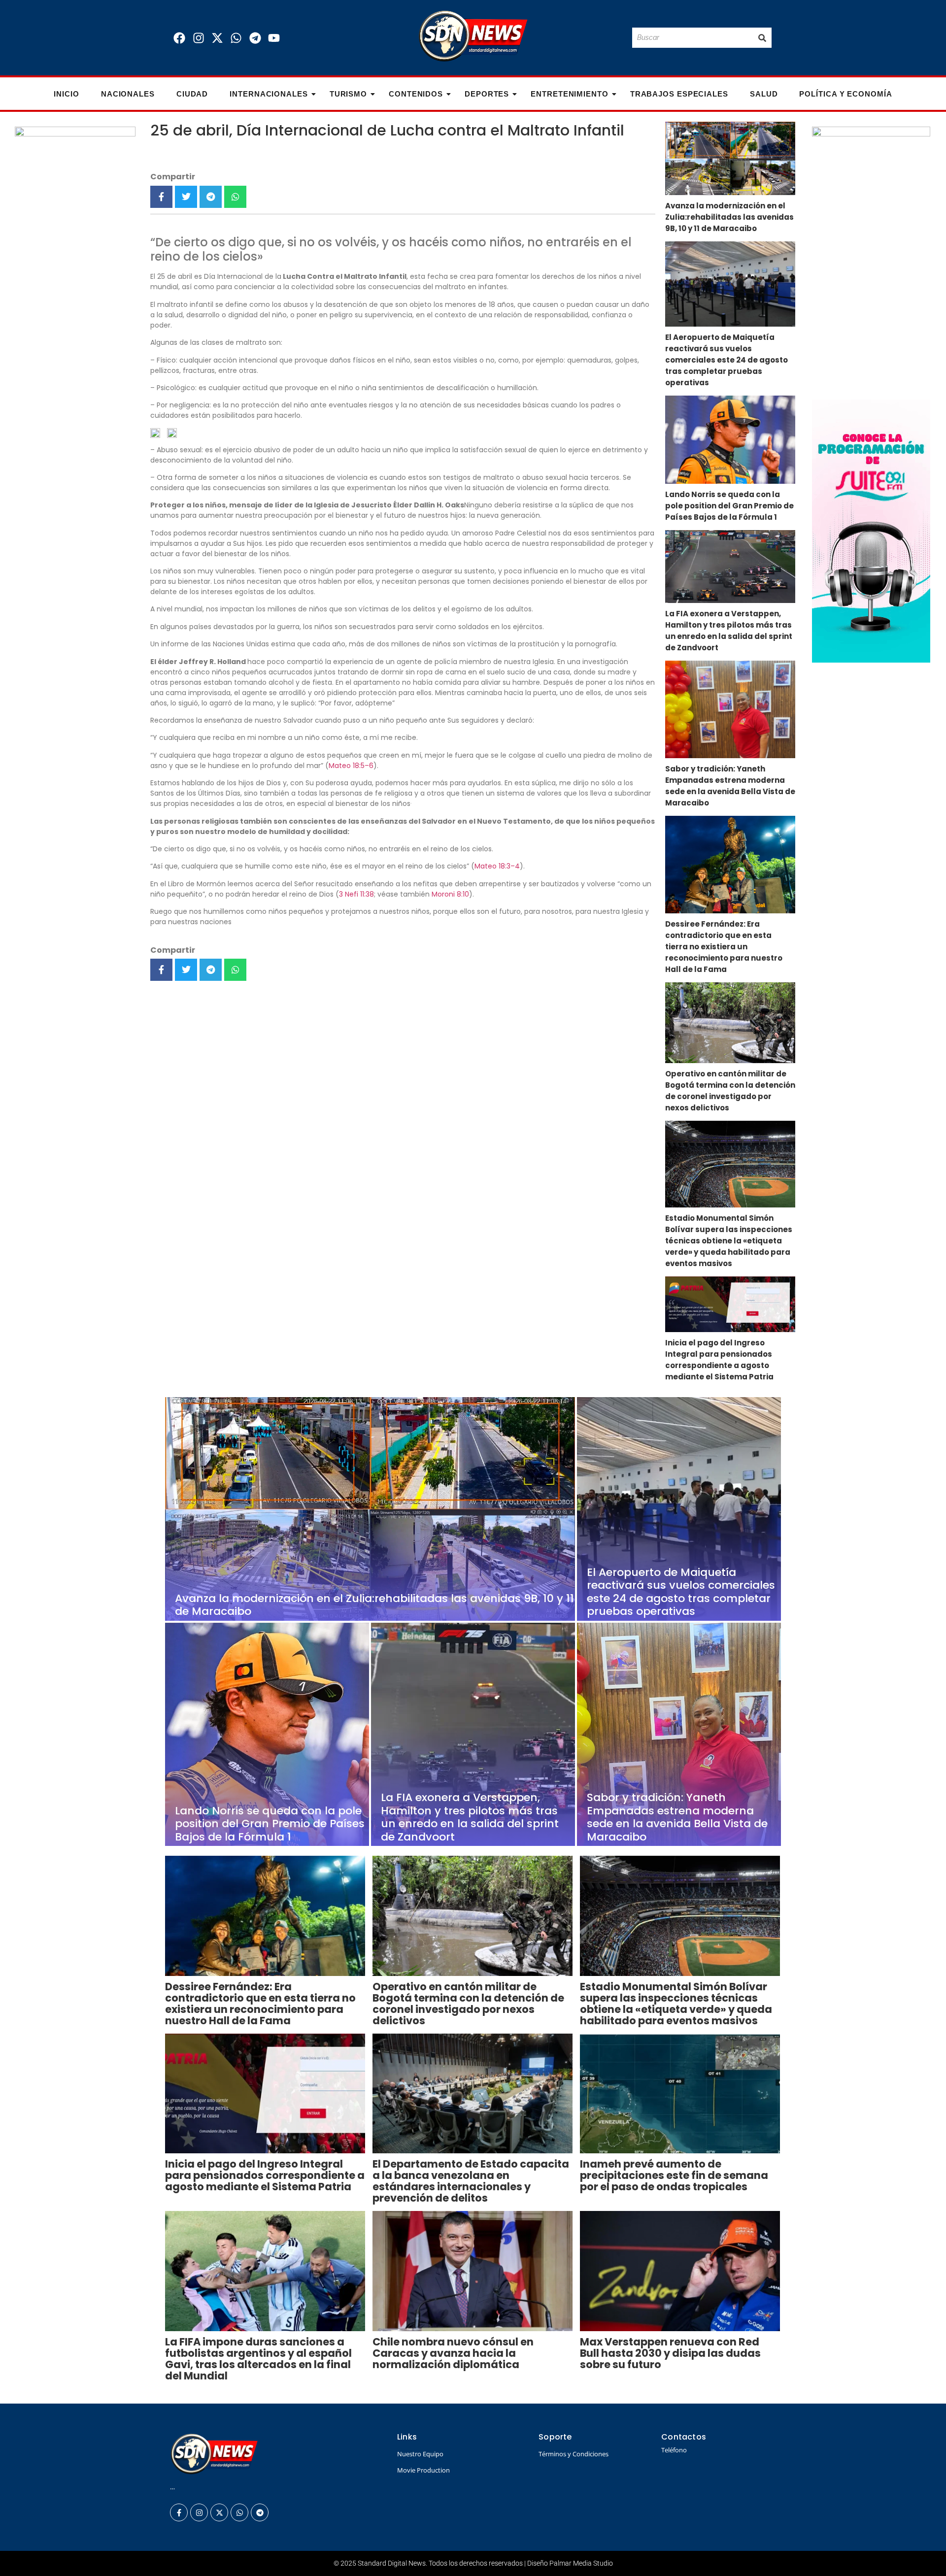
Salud (764, 94)
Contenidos (416, 94)
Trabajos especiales (679, 94)
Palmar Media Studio (581, 2563)
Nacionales (128, 94)
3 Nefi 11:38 (356, 894)
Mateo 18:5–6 (351, 766)
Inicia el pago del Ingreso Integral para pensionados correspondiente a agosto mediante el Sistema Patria (719, 1360)
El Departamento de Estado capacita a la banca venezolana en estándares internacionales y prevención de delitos (471, 2181)
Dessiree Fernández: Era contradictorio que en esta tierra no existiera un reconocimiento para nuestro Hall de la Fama (724, 947)
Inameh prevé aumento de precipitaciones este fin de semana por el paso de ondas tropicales (674, 2175)
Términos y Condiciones (574, 2454)
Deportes (487, 94)
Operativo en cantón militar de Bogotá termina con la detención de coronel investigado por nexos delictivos (730, 1091)
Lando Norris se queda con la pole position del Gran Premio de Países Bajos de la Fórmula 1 (729, 506)
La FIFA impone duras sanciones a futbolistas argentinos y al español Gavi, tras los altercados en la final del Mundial (258, 2359)
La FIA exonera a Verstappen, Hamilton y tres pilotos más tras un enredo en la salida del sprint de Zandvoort (729, 631)
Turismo (348, 94)
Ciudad (192, 94)
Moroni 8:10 (450, 894)
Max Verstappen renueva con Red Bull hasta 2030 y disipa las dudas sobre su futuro (670, 2353)
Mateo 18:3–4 (497, 866)
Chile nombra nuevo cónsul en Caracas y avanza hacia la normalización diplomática (453, 2353)
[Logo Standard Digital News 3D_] (473, 36)
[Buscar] (762, 38)
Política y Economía (845, 94)
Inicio (66, 94)
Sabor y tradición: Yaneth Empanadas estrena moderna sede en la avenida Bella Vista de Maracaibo (730, 786)
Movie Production (423, 2470)
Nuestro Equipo (420, 2454)
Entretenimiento (570, 94)
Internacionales (269, 94)
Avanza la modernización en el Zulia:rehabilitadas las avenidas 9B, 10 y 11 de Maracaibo (729, 217)
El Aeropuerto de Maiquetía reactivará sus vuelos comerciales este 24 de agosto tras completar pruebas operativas (726, 360)
